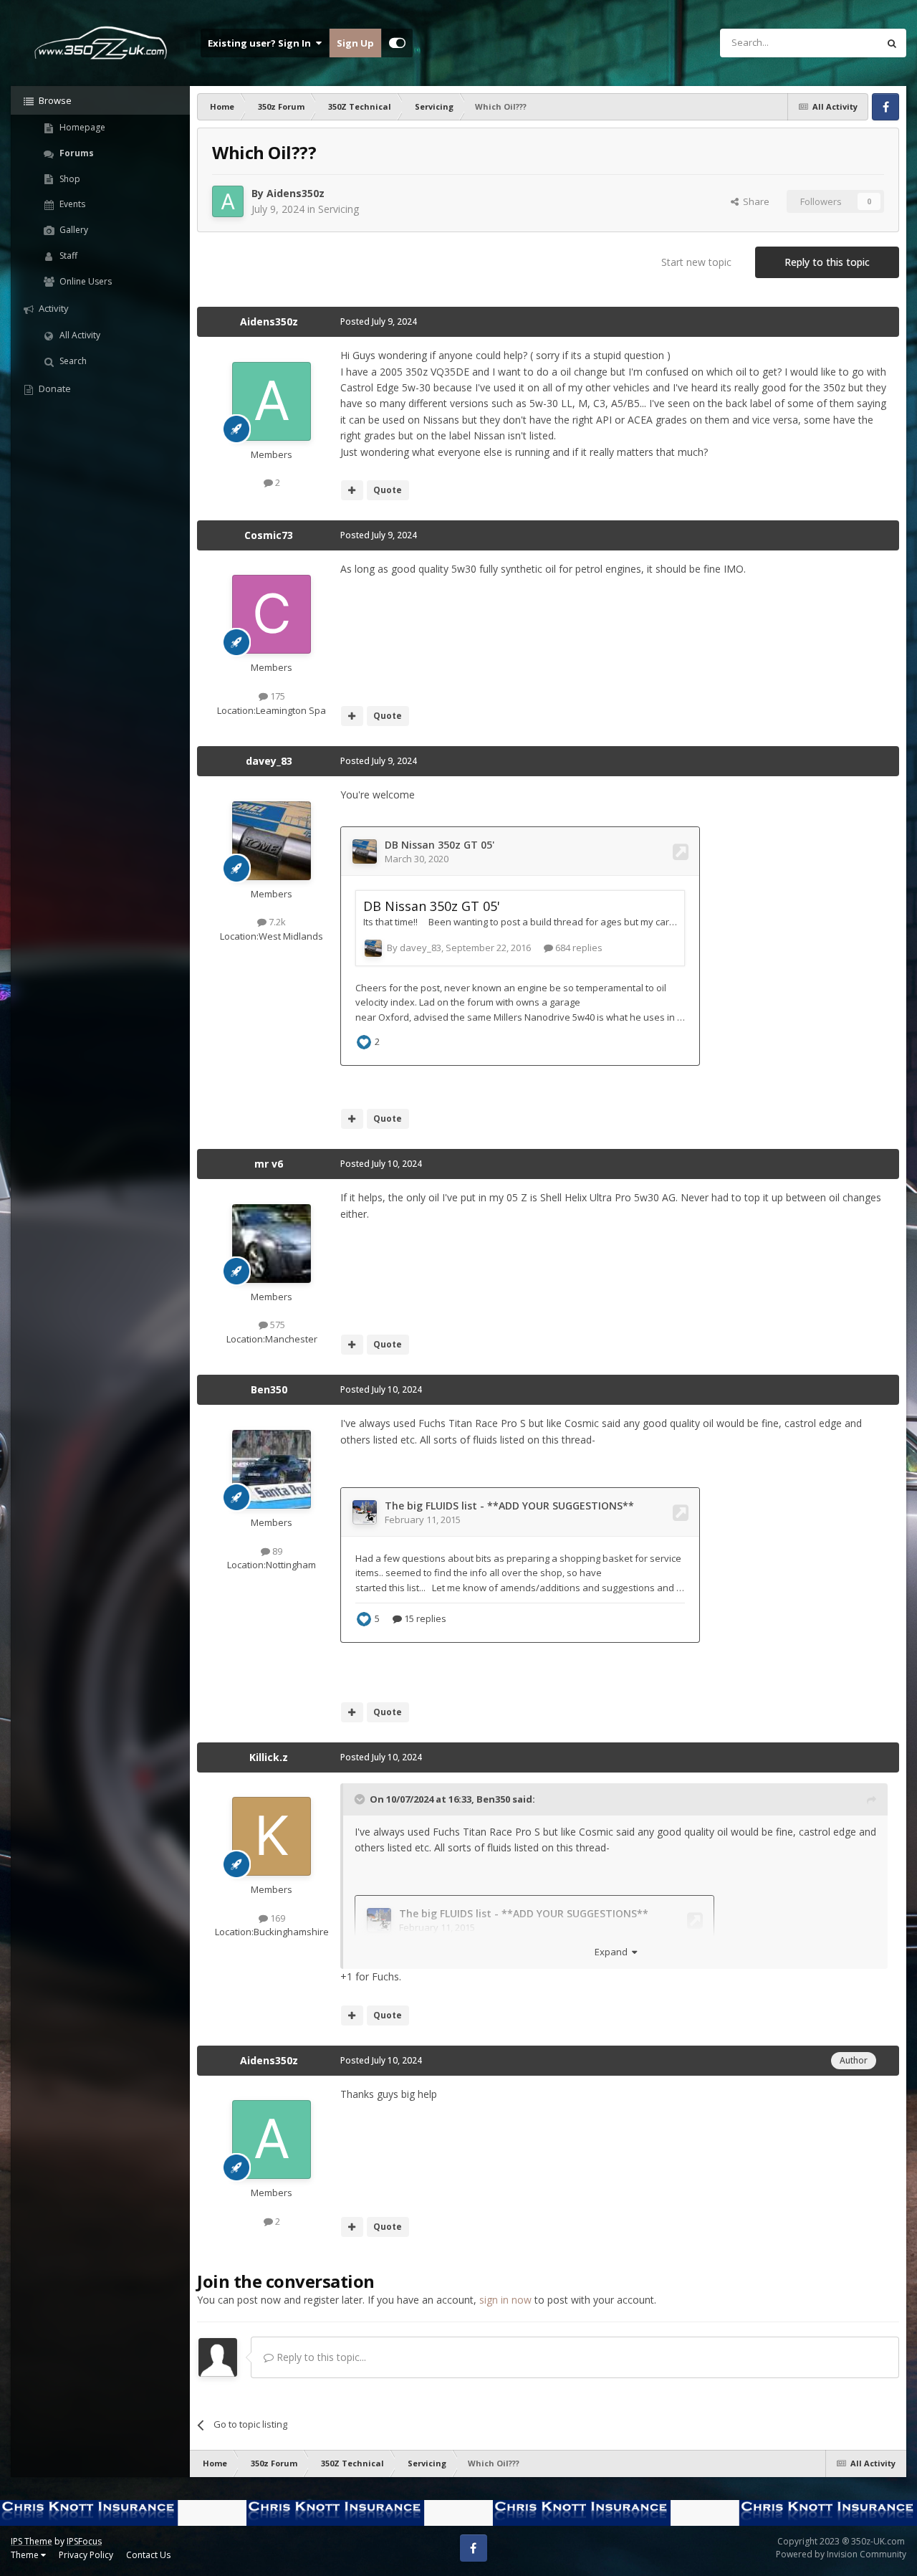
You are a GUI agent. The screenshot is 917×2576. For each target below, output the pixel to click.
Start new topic (696, 262)
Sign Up (355, 43)
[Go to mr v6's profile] (272, 1244)
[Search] (892, 43)
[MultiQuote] (352, 490)
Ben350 (269, 1389)
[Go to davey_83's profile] (272, 841)
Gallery (73, 230)
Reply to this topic (827, 262)
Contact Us (148, 2555)
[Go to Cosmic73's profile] (272, 614)
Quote (388, 490)
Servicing (339, 209)
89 (276, 1551)
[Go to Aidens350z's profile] (228, 201)
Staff (67, 256)
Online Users (85, 281)
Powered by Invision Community (841, 2554)
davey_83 (269, 761)
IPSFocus (84, 2541)
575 (277, 1325)
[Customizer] (397, 43)
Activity (53, 308)
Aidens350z (296, 193)
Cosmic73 (269, 535)
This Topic (837, 43)
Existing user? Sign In (261, 43)
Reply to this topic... (320, 2357)
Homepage (81, 127)
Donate (54, 388)
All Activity (79, 335)
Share (754, 201)
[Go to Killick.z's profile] (272, 1836)
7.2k (276, 922)
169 (277, 1918)
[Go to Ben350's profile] (272, 1469)
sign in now (505, 2300)
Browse (54, 100)
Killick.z (269, 1757)
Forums (76, 153)
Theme (26, 2555)
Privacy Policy (86, 2555)
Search (72, 361)
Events (71, 204)
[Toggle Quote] (361, 1799)
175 (277, 696)
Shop (69, 179)
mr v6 (269, 1164)
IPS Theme (32, 2541)
